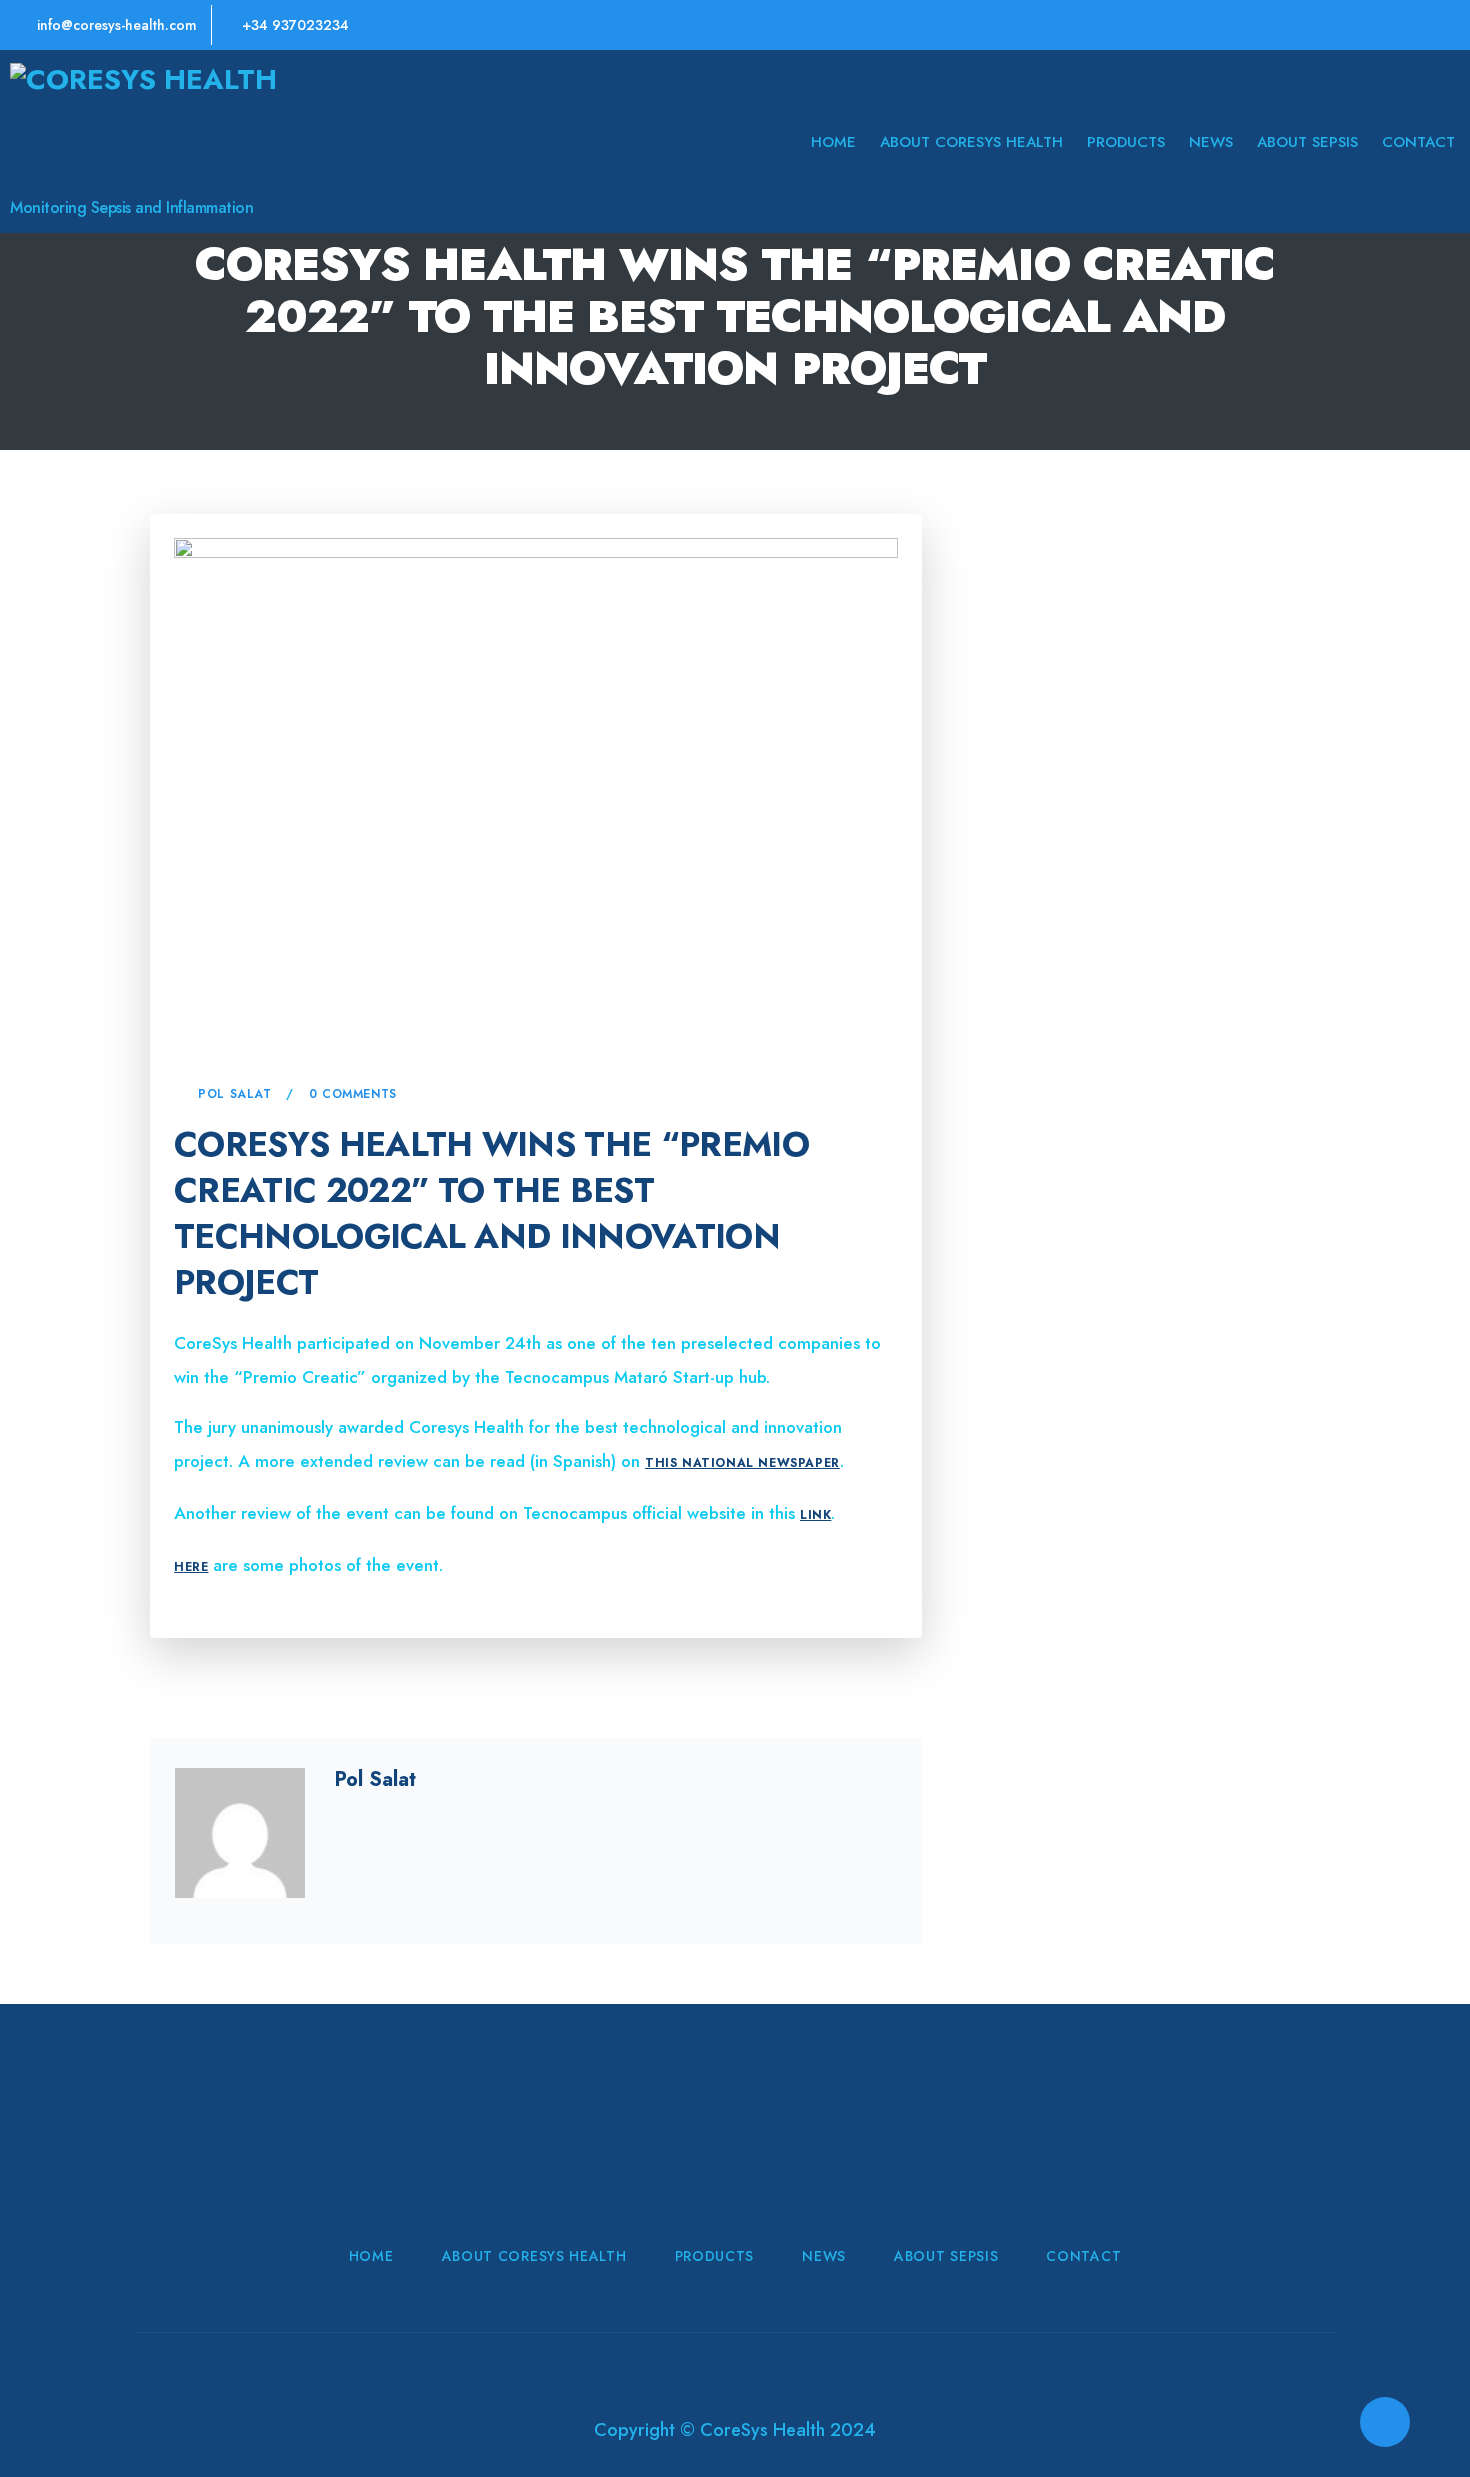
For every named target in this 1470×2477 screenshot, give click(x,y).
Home (833, 142)
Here (191, 1567)
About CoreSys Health (971, 142)
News (1211, 142)
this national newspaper (742, 1463)
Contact (1418, 142)
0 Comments (353, 1094)
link (815, 1515)
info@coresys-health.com (115, 25)
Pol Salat (234, 1094)
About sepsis (1307, 142)
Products (1126, 142)
